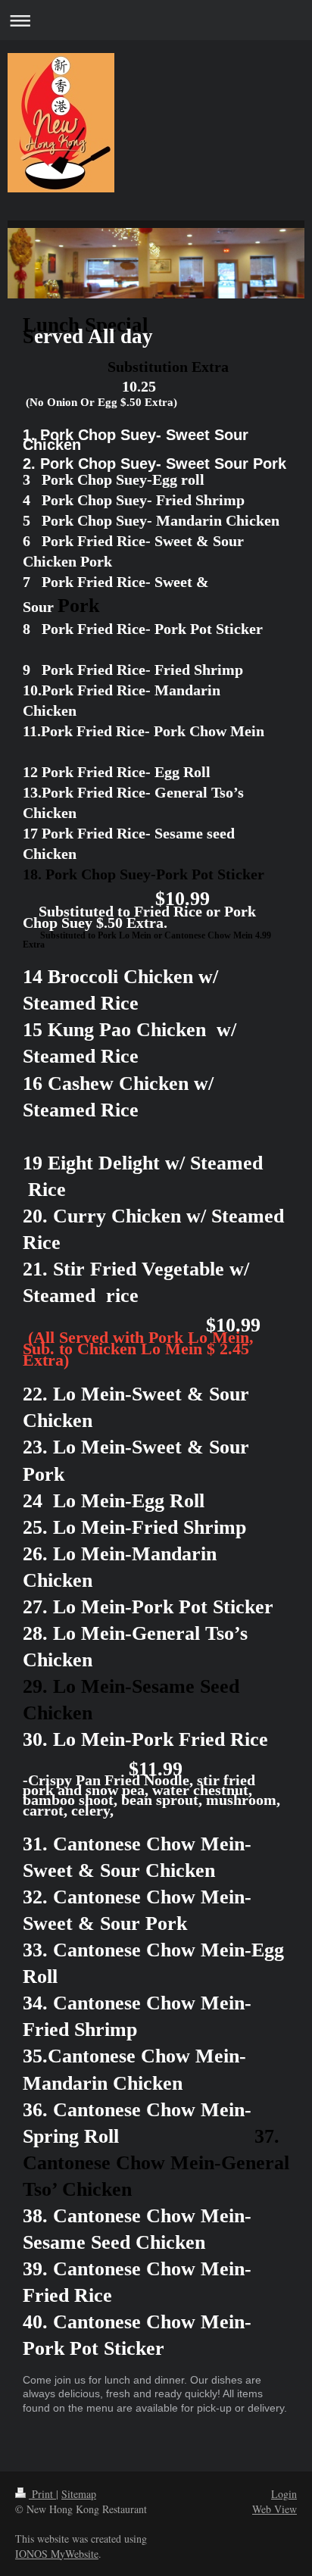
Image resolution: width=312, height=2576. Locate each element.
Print (42, 2494)
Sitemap (79, 2494)
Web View (275, 2509)
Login (284, 2494)
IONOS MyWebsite (57, 2554)
